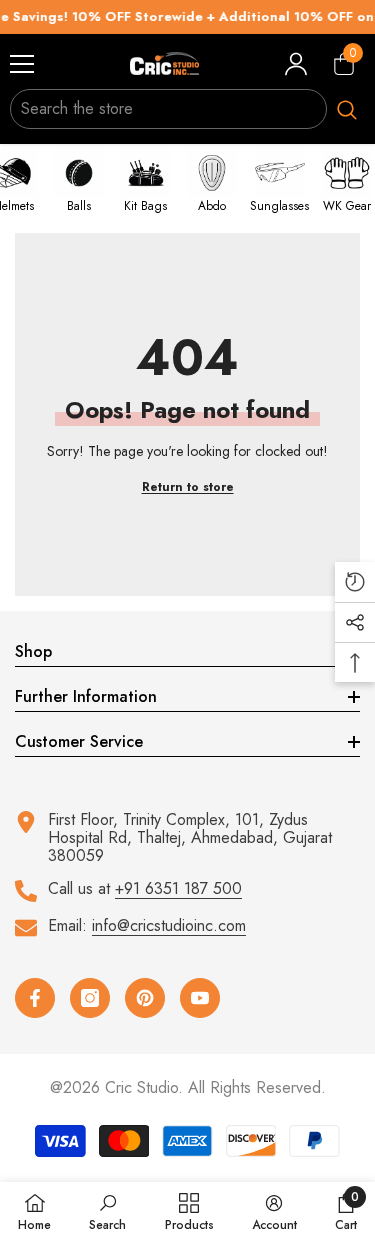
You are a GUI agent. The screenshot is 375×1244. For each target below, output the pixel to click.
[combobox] (168, 109)
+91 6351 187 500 (178, 888)
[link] (107, 1212)
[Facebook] (35, 998)
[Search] (187, 109)
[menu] (22, 64)
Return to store (188, 487)
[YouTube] (200, 998)
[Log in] (296, 64)
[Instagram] (90, 998)
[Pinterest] (145, 998)
